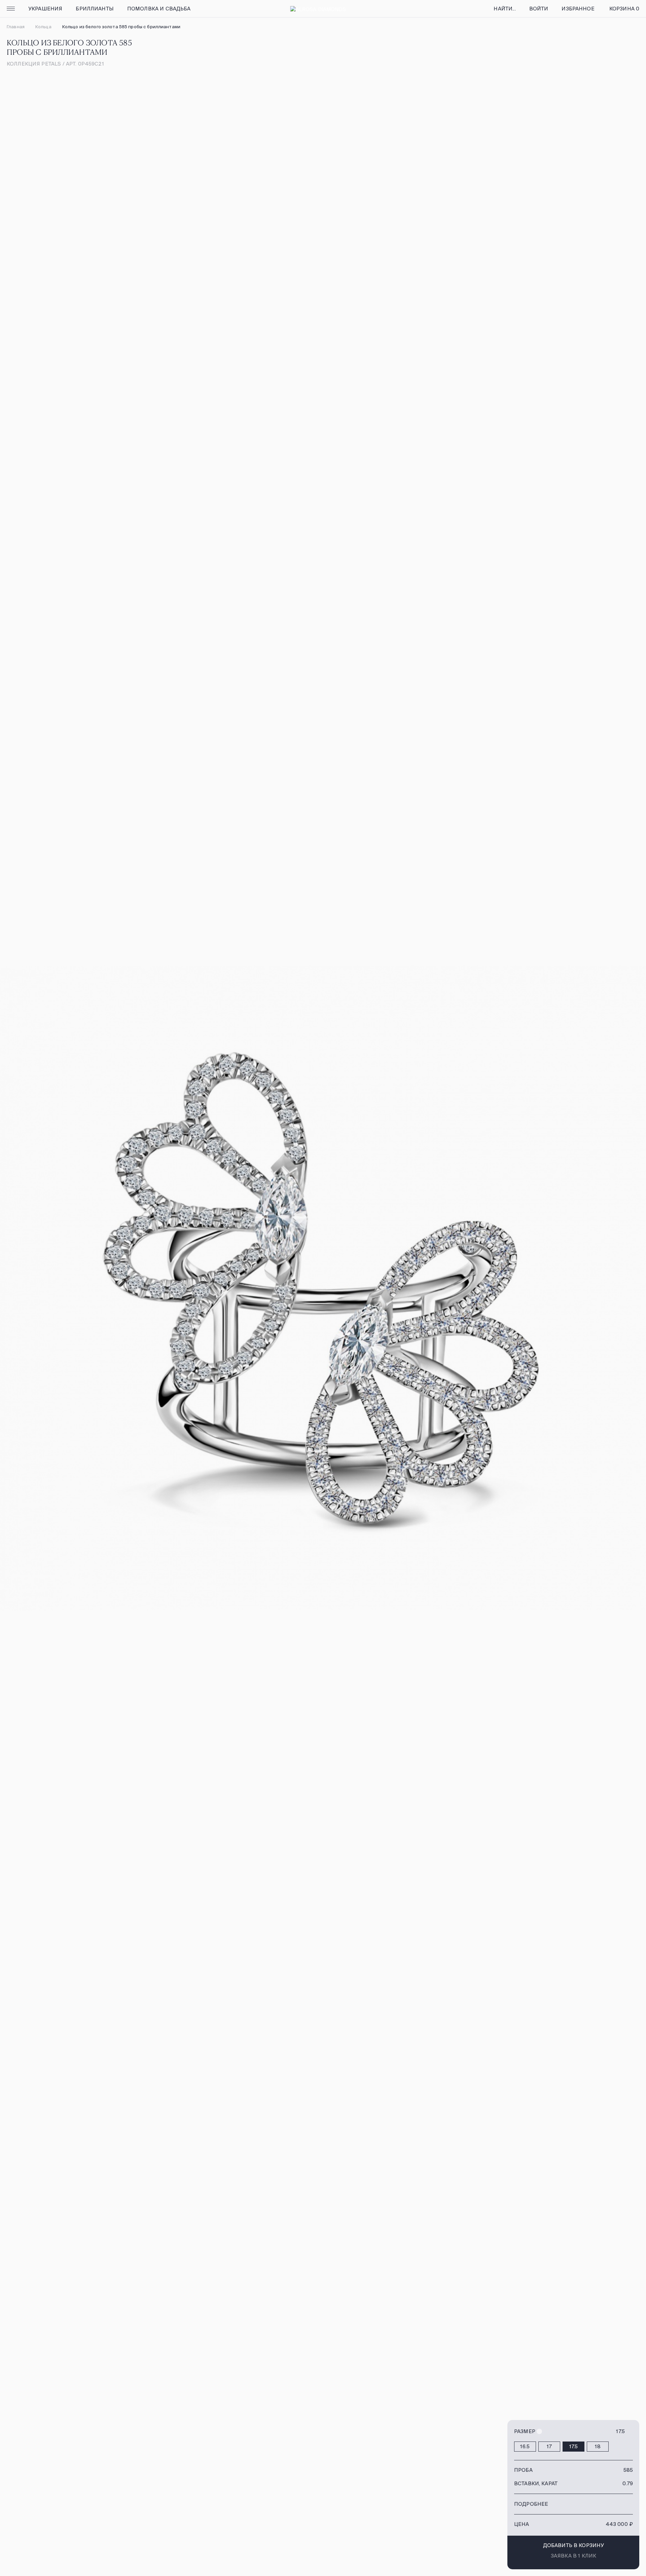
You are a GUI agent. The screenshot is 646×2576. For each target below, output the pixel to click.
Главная (16, 27)
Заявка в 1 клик (573, 2556)
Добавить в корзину (574, 2545)
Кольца (43, 27)
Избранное (578, 9)
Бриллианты (95, 9)
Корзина (624, 9)
